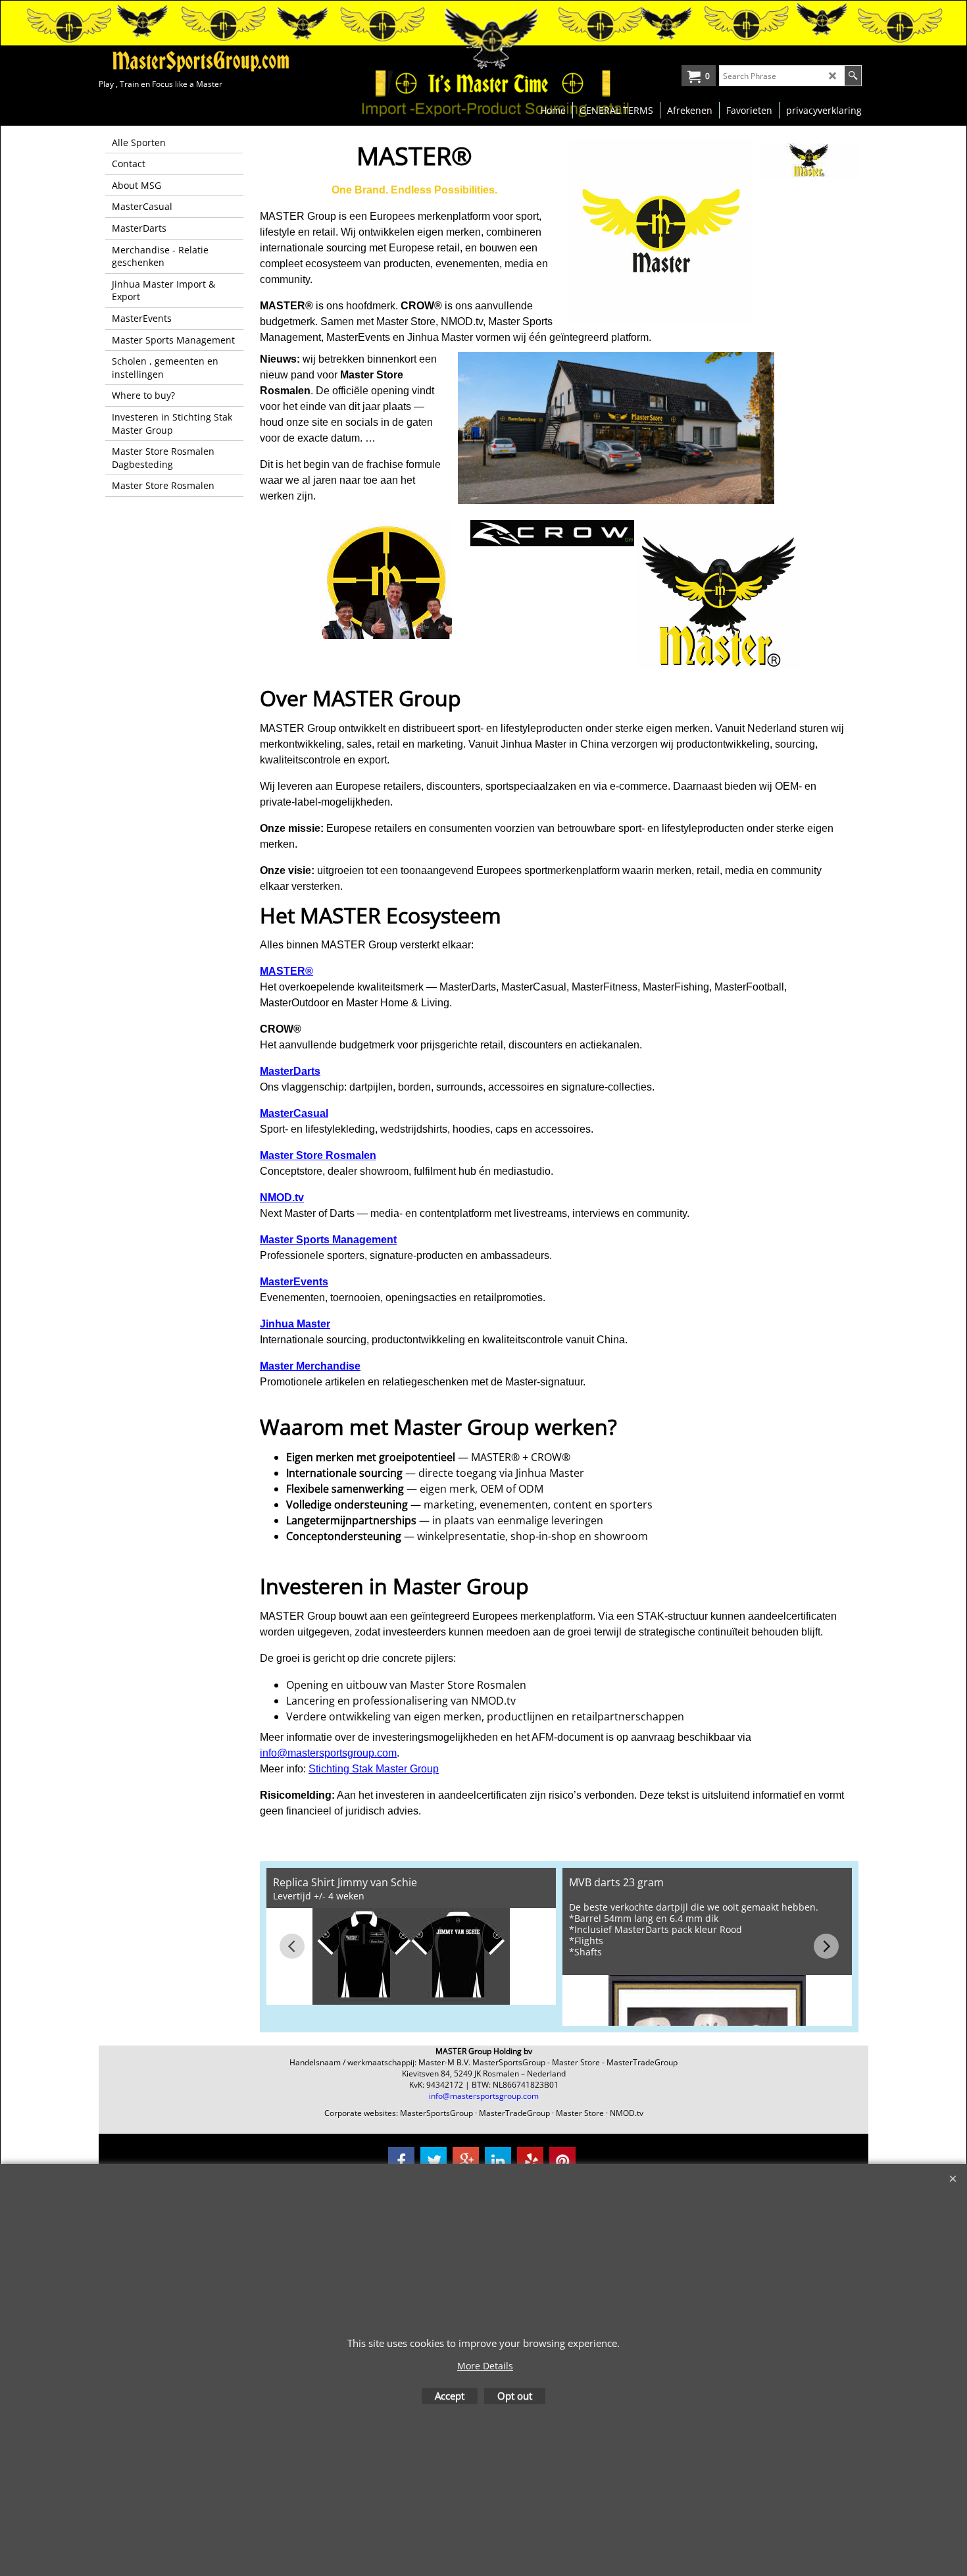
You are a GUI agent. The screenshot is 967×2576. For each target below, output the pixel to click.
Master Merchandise (310, 1366)
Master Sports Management (328, 1240)
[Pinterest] (562, 2160)
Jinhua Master (295, 1324)
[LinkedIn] (498, 2160)
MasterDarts (290, 1071)
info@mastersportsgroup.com (328, 1753)
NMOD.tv (282, 1198)
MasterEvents (294, 1282)
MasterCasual (294, 1113)
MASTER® (286, 971)
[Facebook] (401, 2160)
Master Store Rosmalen (318, 1155)
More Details (485, 2366)
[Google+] (466, 2160)
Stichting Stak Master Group (374, 1769)
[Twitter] (434, 2160)
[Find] (853, 76)
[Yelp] (530, 2160)
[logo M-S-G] (197, 61)
